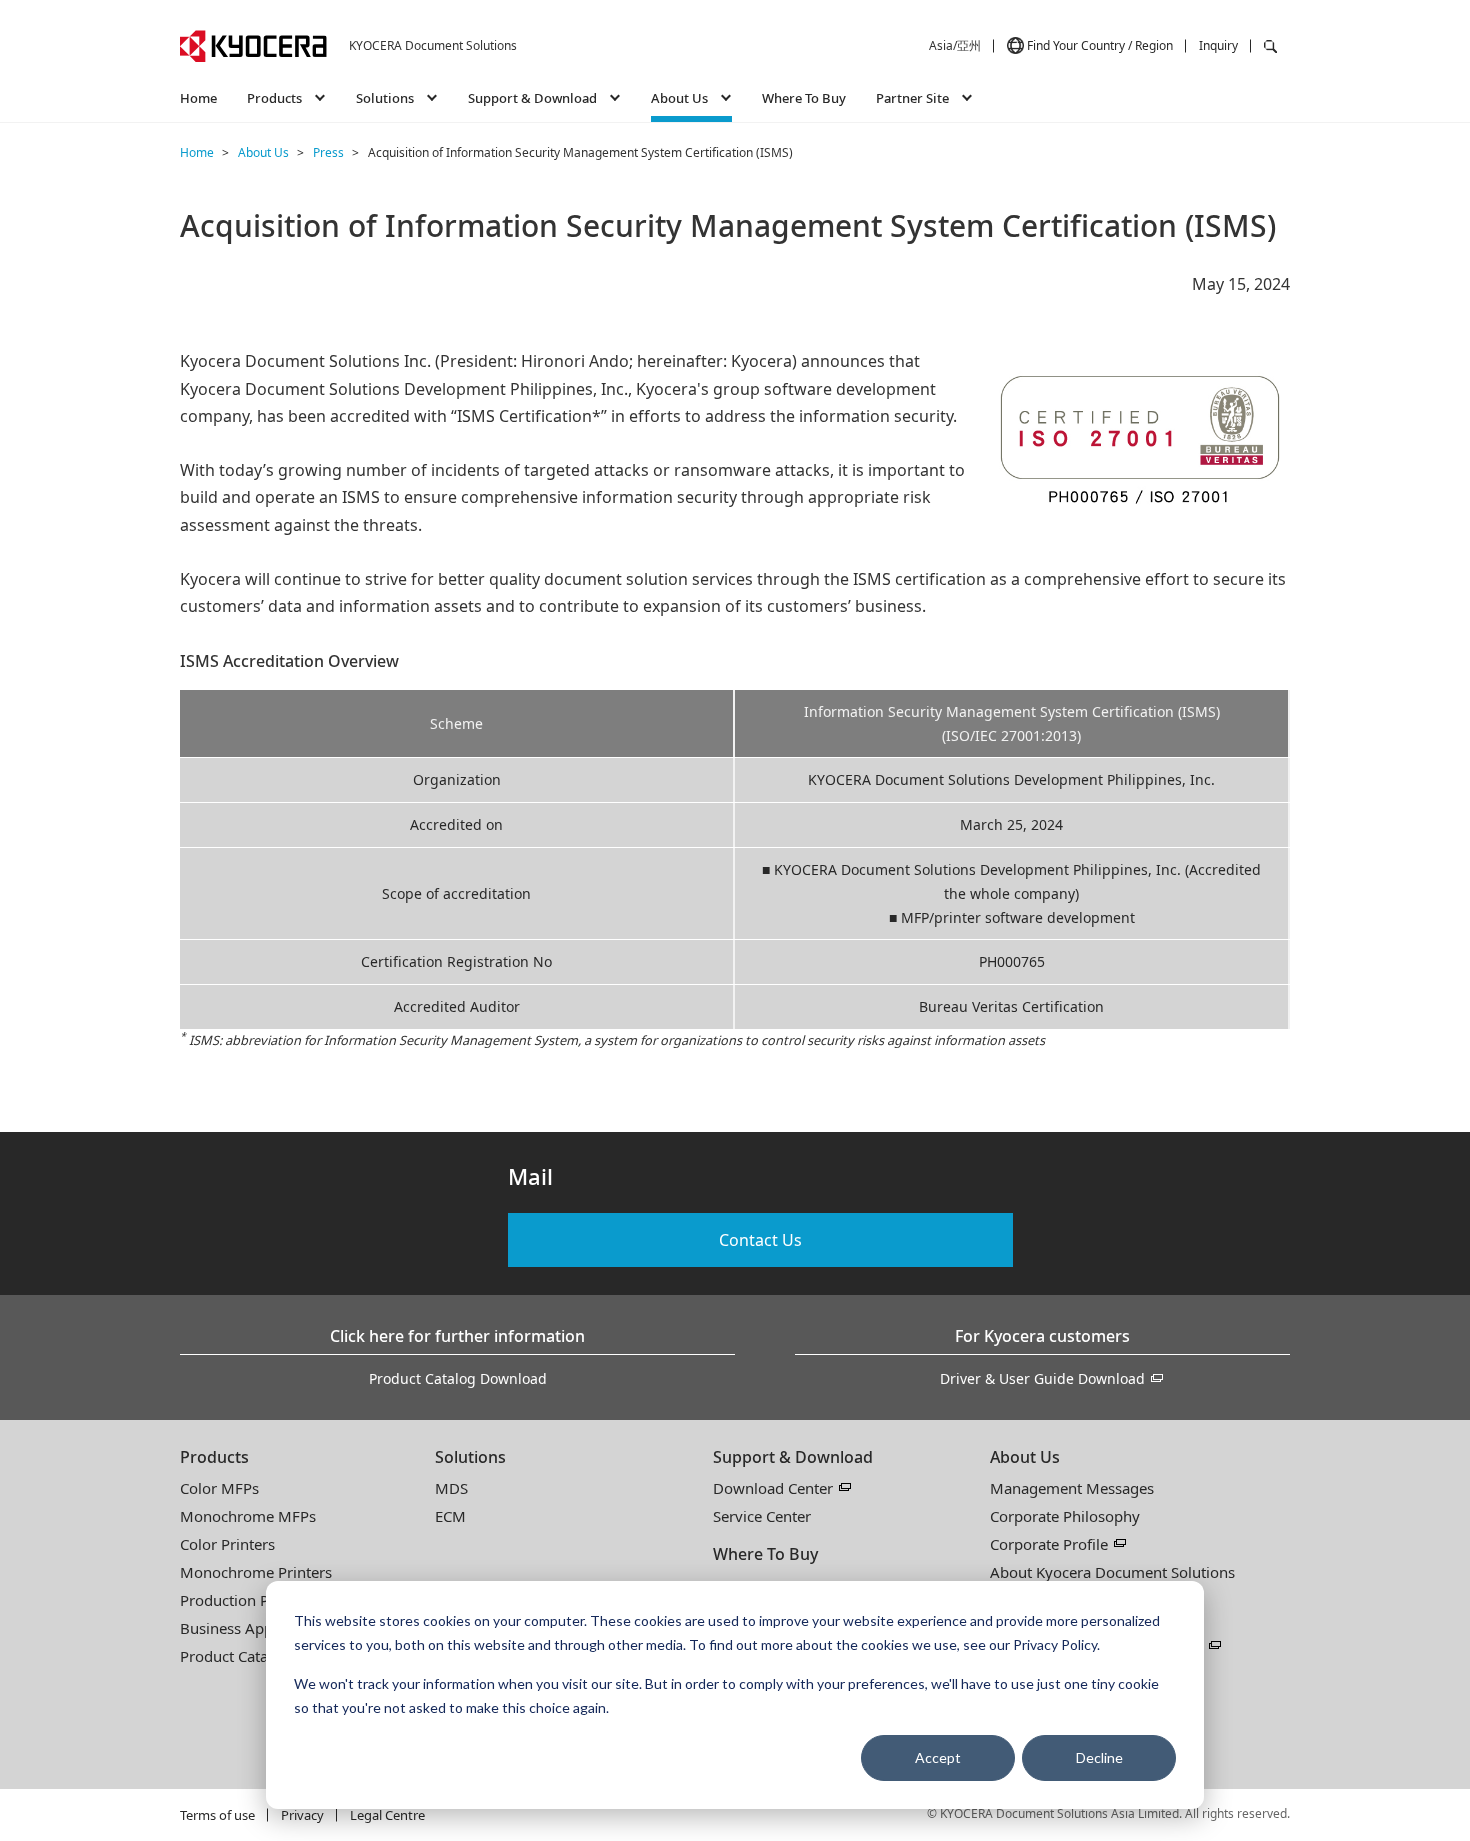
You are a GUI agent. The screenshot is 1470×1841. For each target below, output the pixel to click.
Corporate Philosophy (1065, 1516)
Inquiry (1218, 45)
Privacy (302, 1815)
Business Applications (255, 1628)
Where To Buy (804, 98)
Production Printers (247, 1600)
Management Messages (1072, 1488)
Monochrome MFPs (248, 1516)
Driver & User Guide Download (1042, 1378)
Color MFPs (219, 1488)
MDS (451, 1488)
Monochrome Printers (256, 1572)
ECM (450, 1516)
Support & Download (793, 1457)
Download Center (773, 1488)
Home (198, 98)
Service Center (762, 1516)
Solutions (470, 1457)
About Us (1025, 1457)
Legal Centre (387, 1815)
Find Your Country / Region (1100, 45)
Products (214, 1457)
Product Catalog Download (458, 1378)
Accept (938, 1757)
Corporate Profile (1049, 1544)
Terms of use (217, 1815)
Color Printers (227, 1544)
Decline (1099, 1757)
